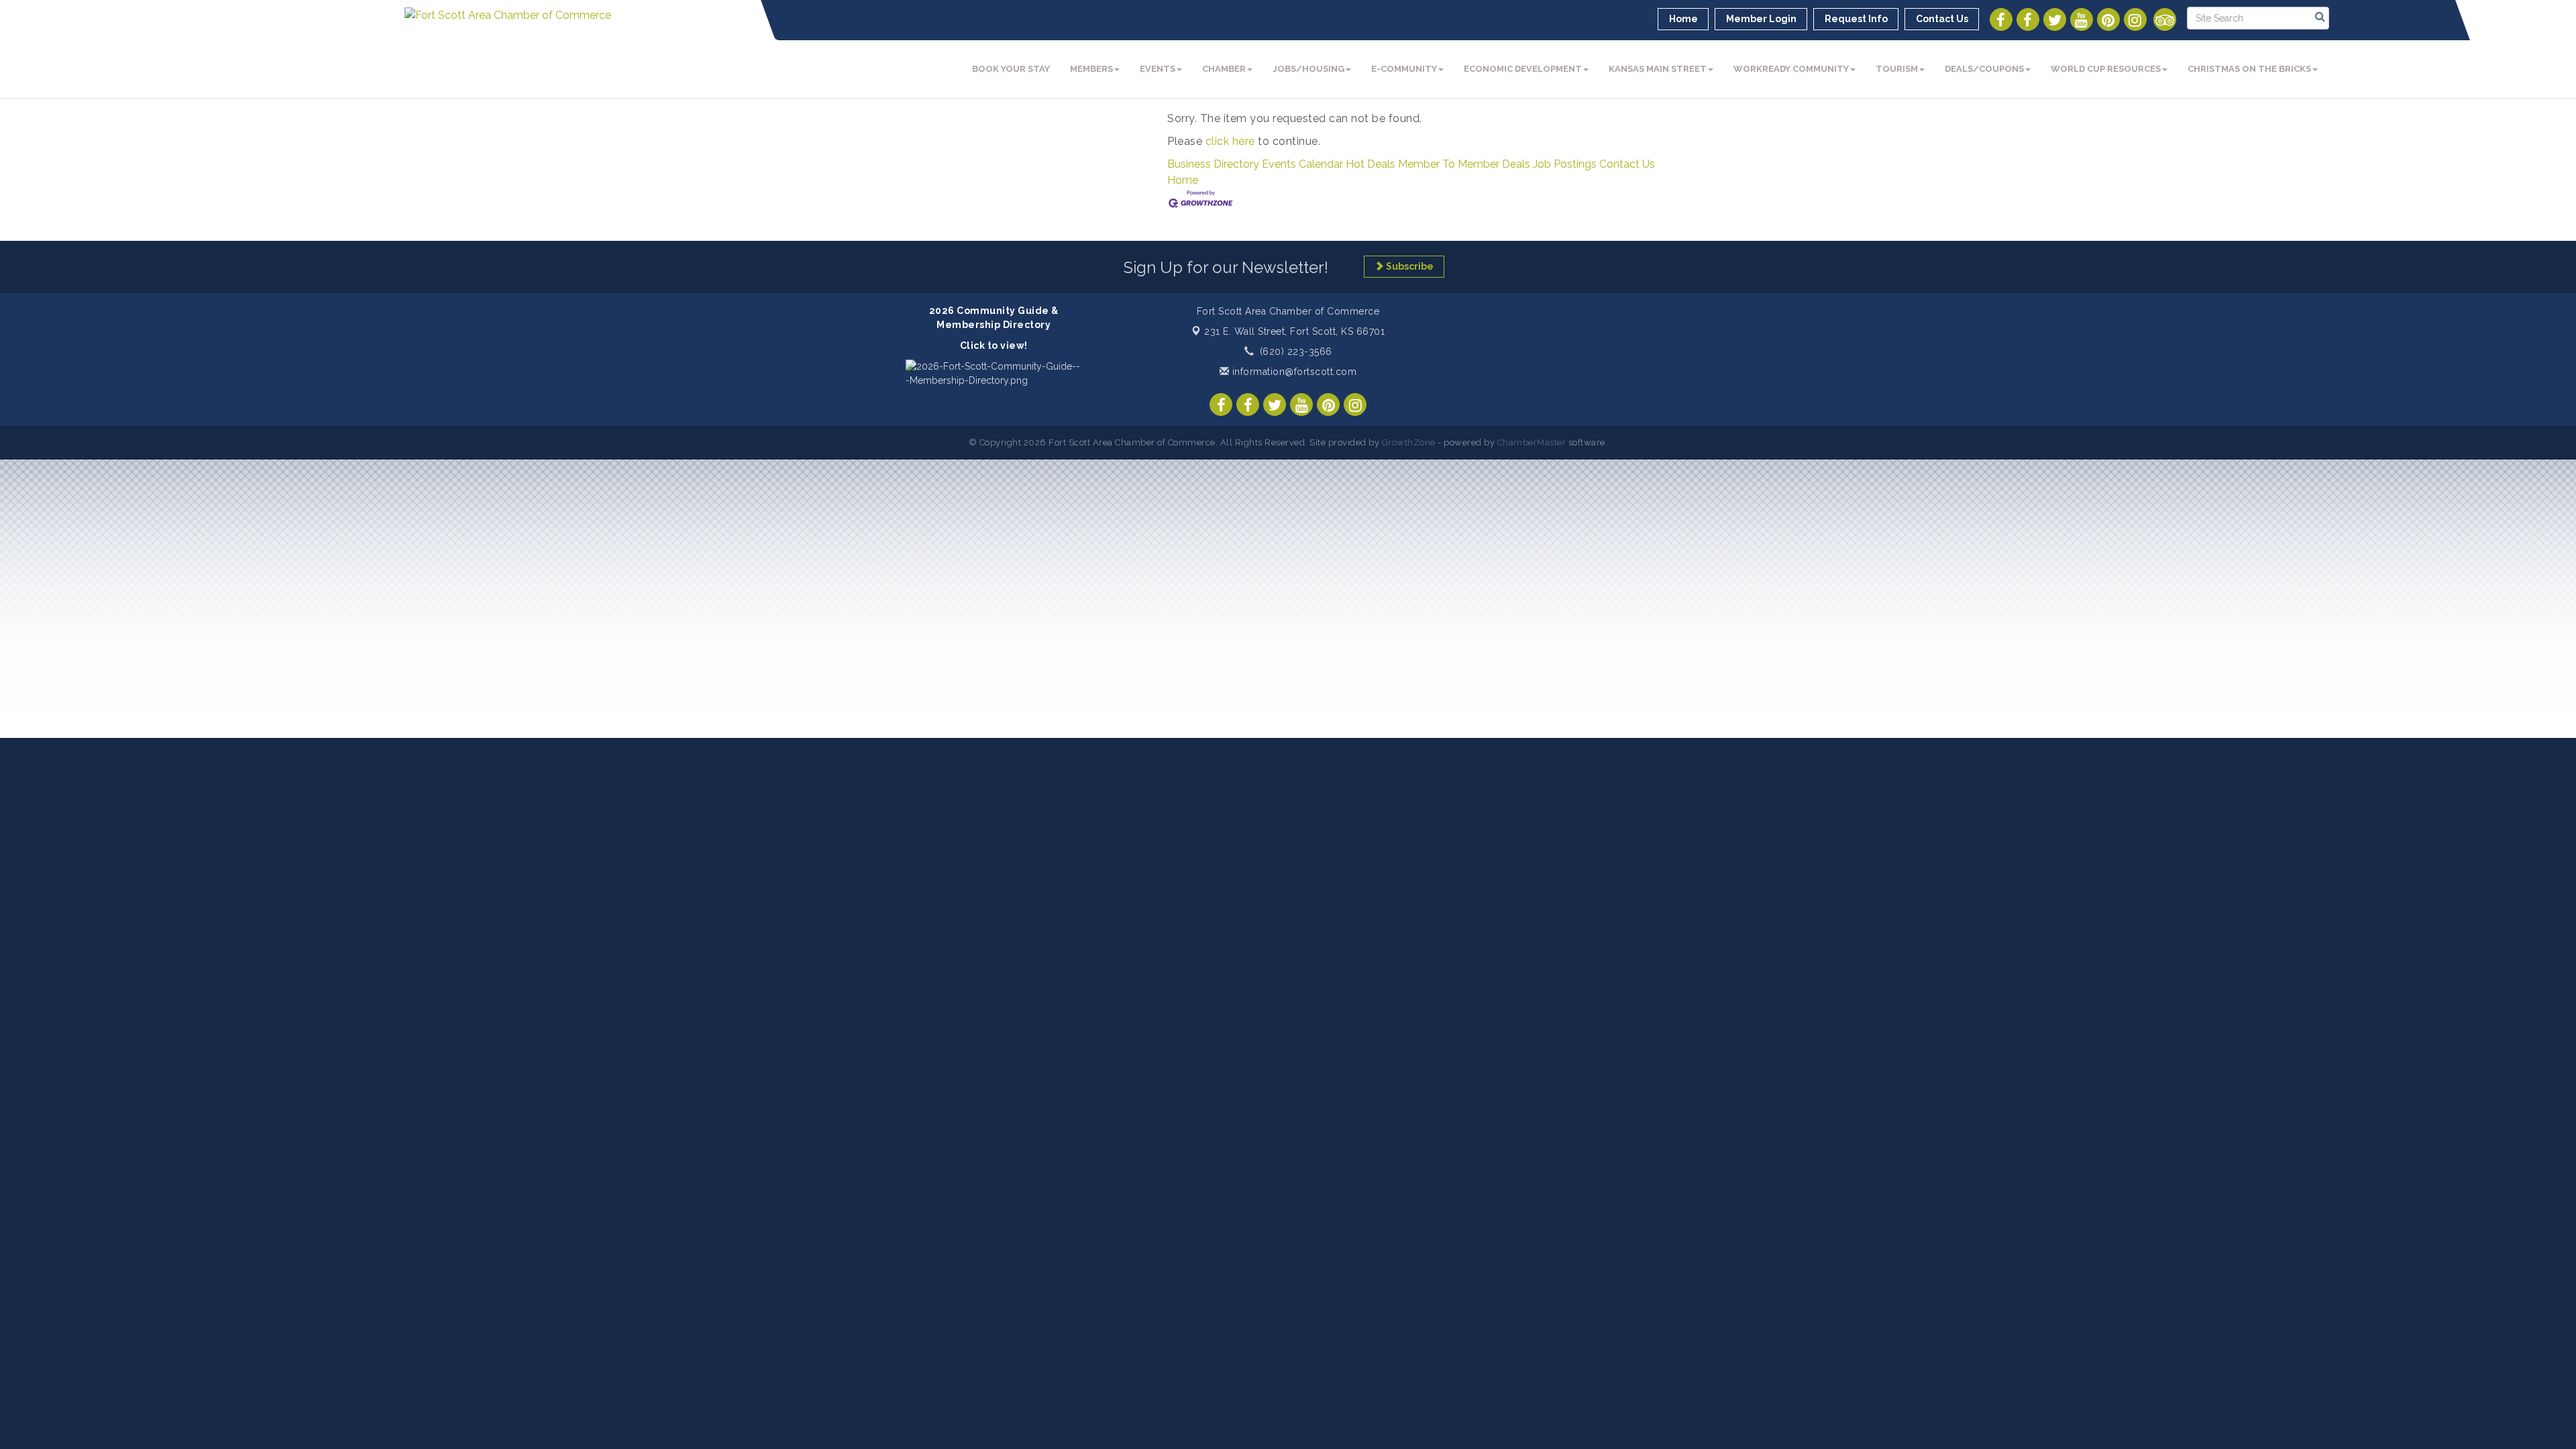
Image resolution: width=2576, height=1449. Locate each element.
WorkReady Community (1791, 69)
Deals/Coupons (1984, 69)
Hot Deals (1371, 164)
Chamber (1224, 69)
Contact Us (1627, 164)
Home (1183, 180)
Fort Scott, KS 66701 (1294, 331)
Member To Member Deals (1464, 164)
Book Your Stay (1011, 69)
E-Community (1404, 69)
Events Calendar (1302, 164)
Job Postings (1565, 164)
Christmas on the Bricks (2249, 69)
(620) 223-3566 (1296, 352)
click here (1230, 141)
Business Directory (1213, 164)
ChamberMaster (1532, 442)
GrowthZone (1409, 442)
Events (1158, 69)
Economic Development (1523, 69)
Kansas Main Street (1658, 69)
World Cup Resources (2106, 69)
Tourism (1897, 69)
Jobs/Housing (1308, 69)
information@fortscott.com (1293, 372)
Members (1091, 69)
